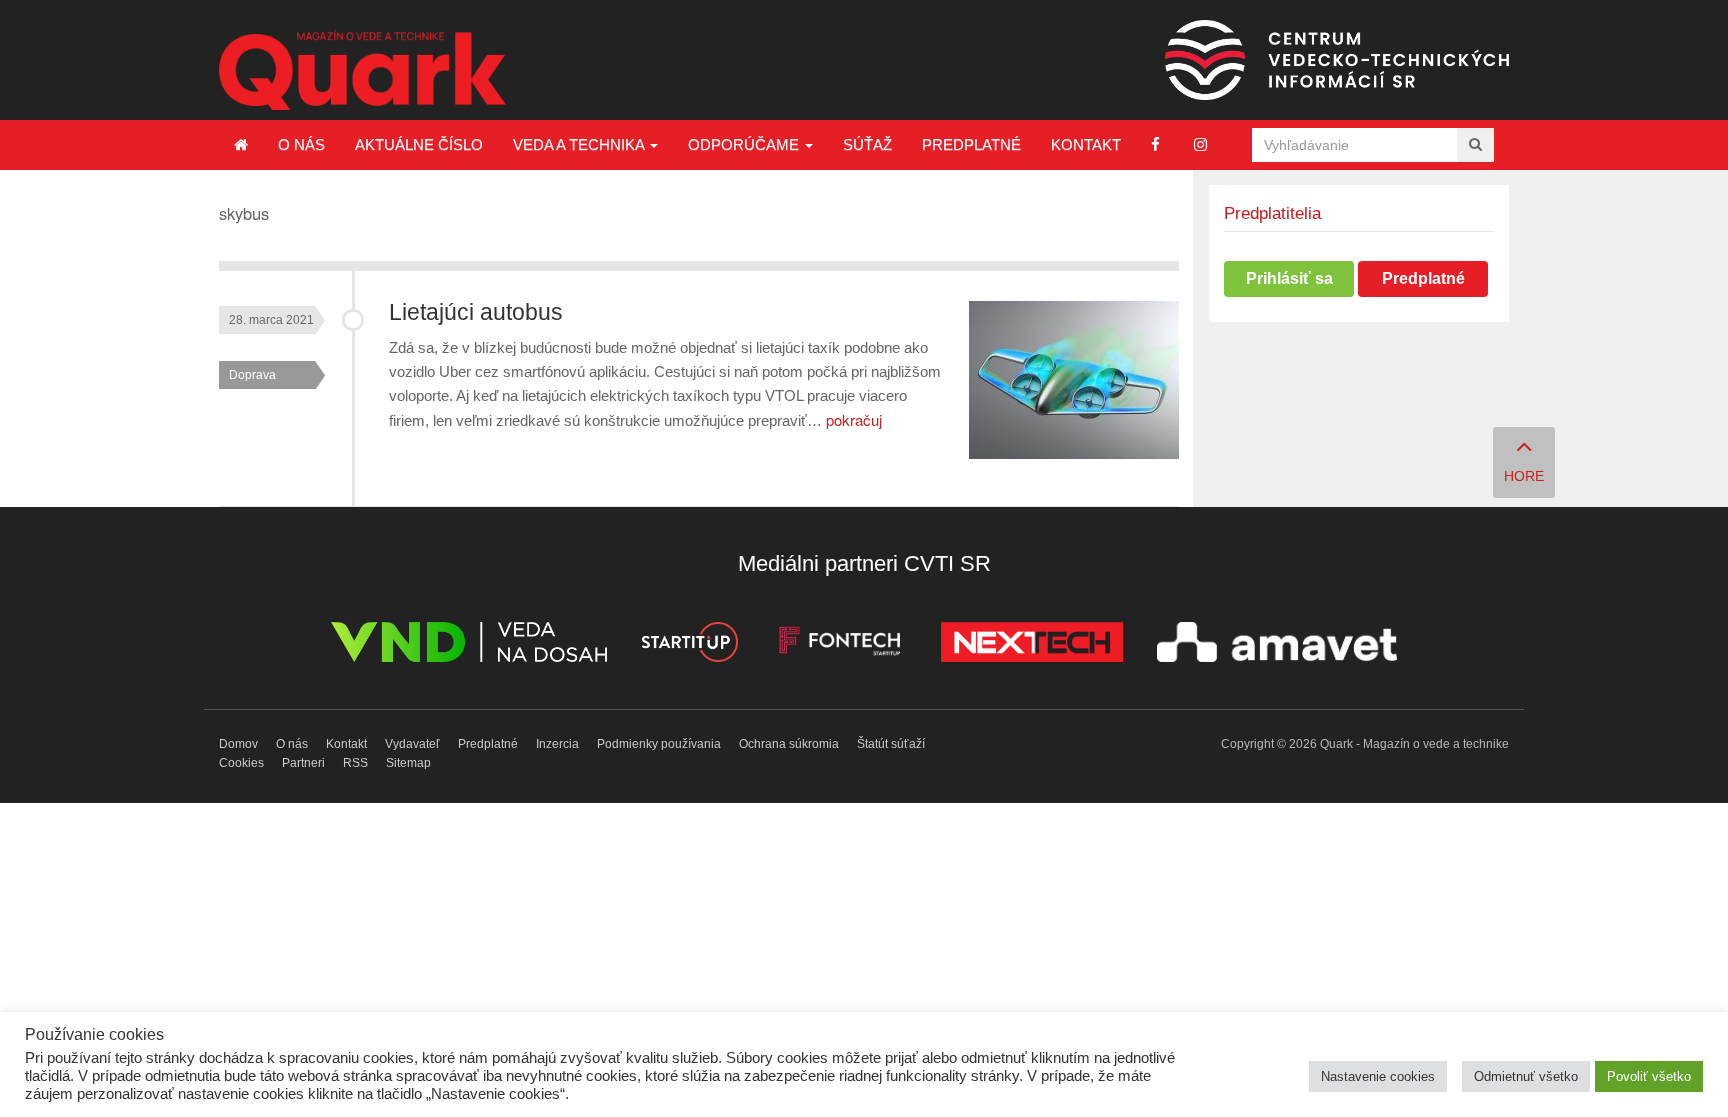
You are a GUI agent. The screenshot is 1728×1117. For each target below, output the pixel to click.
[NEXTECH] (1032, 645)
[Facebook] (1155, 144)
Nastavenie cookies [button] (1378, 1076)
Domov (238, 744)
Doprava (252, 375)
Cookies (241, 763)
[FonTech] (839, 645)
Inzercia (557, 744)
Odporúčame (745, 144)
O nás (301, 144)
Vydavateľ (412, 744)
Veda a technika (580, 144)
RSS (355, 763)
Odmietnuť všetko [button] (1526, 1076)
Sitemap (408, 763)
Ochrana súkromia (789, 744)
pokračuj (854, 419)
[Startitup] (689, 645)
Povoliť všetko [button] (1649, 1076)
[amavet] (1277, 645)
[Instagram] (1200, 144)
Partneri (303, 763)
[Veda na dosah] (469, 645)
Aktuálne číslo (419, 144)
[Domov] (241, 145)
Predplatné (971, 144)
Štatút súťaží (891, 744)
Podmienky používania (659, 744)
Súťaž (867, 144)
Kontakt (1086, 144)
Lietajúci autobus (476, 312)
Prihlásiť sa (1289, 278)
